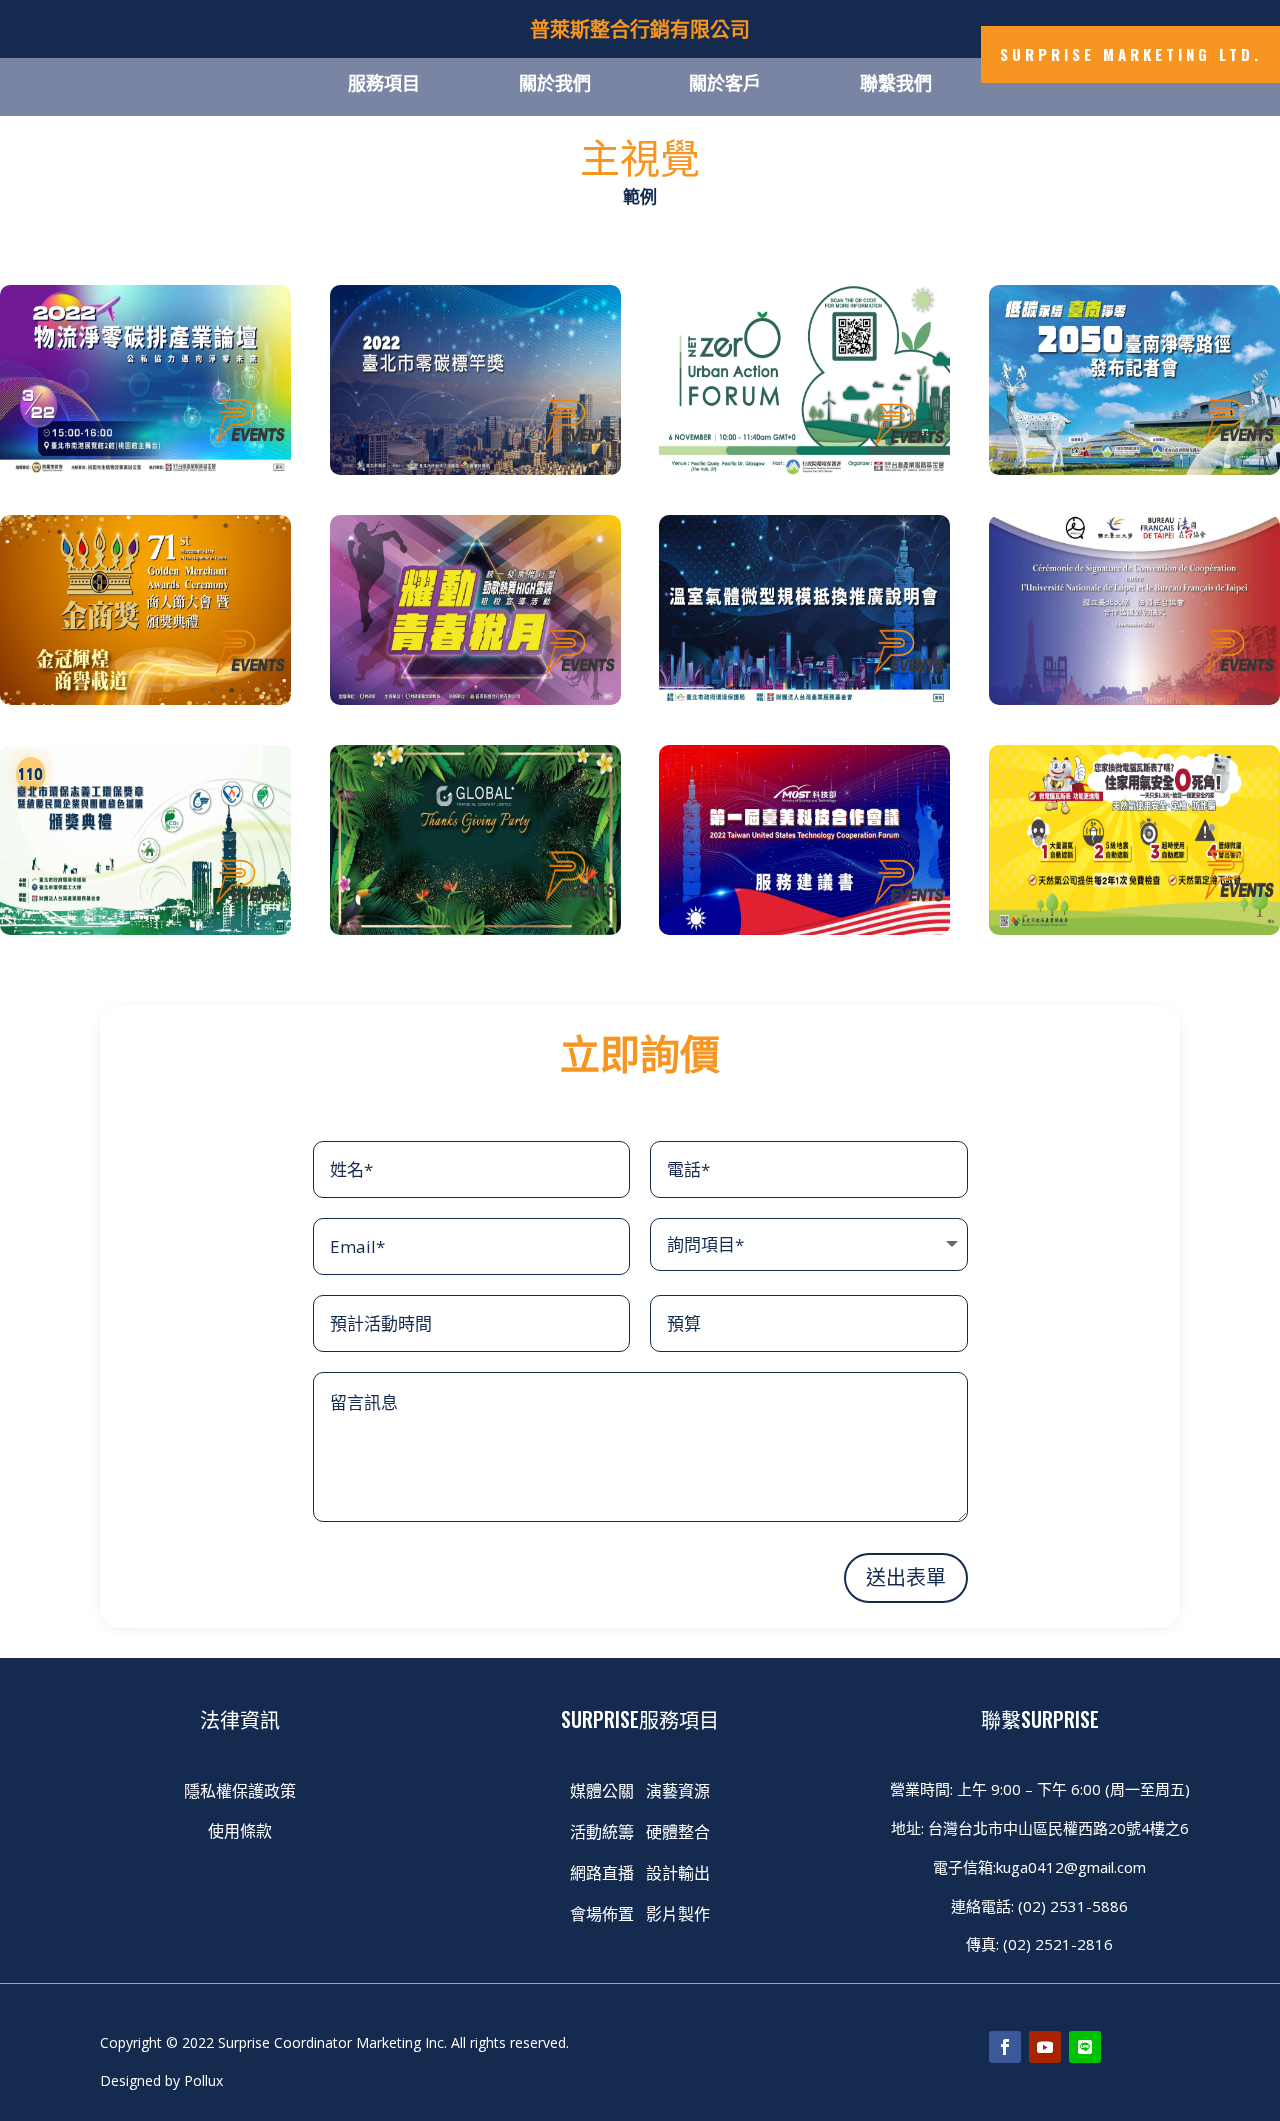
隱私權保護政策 (240, 1790)
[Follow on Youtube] (184, 100)
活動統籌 (602, 1831)
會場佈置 (602, 1913)
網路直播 (604, 1872)
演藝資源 (678, 1790)
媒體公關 (602, 1790)
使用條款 (240, 1830)
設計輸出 (678, 1872)
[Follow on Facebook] (144, 100)
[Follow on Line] (224, 100)
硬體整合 (678, 1831)
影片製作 (678, 1913)
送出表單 (906, 1577)
